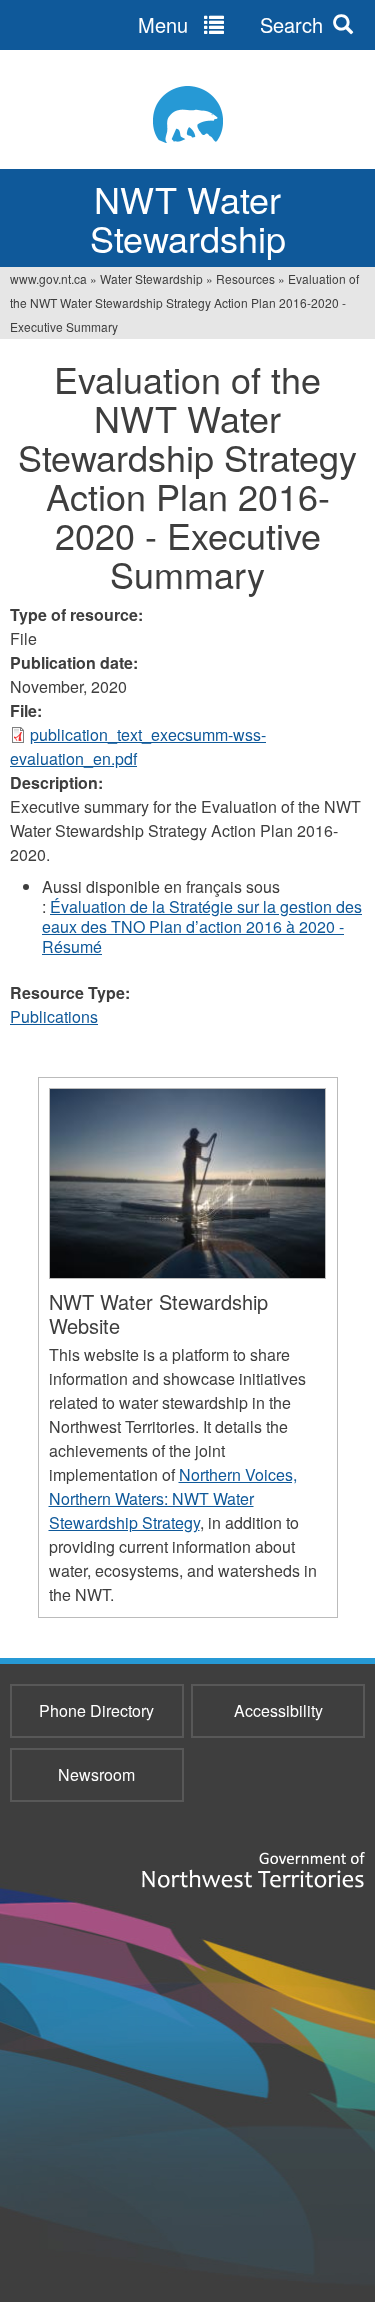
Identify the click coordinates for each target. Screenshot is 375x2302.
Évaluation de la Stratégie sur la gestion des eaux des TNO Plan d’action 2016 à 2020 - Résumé (202, 926)
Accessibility (278, 1710)
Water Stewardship (151, 278)
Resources (245, 278)
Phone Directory (96, 1710)
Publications (54, 1016)
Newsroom (96, 1774)
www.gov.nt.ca (48, 278)
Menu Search (230, 24)
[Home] (187, 114)
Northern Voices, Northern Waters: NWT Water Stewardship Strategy (173, 1498)
